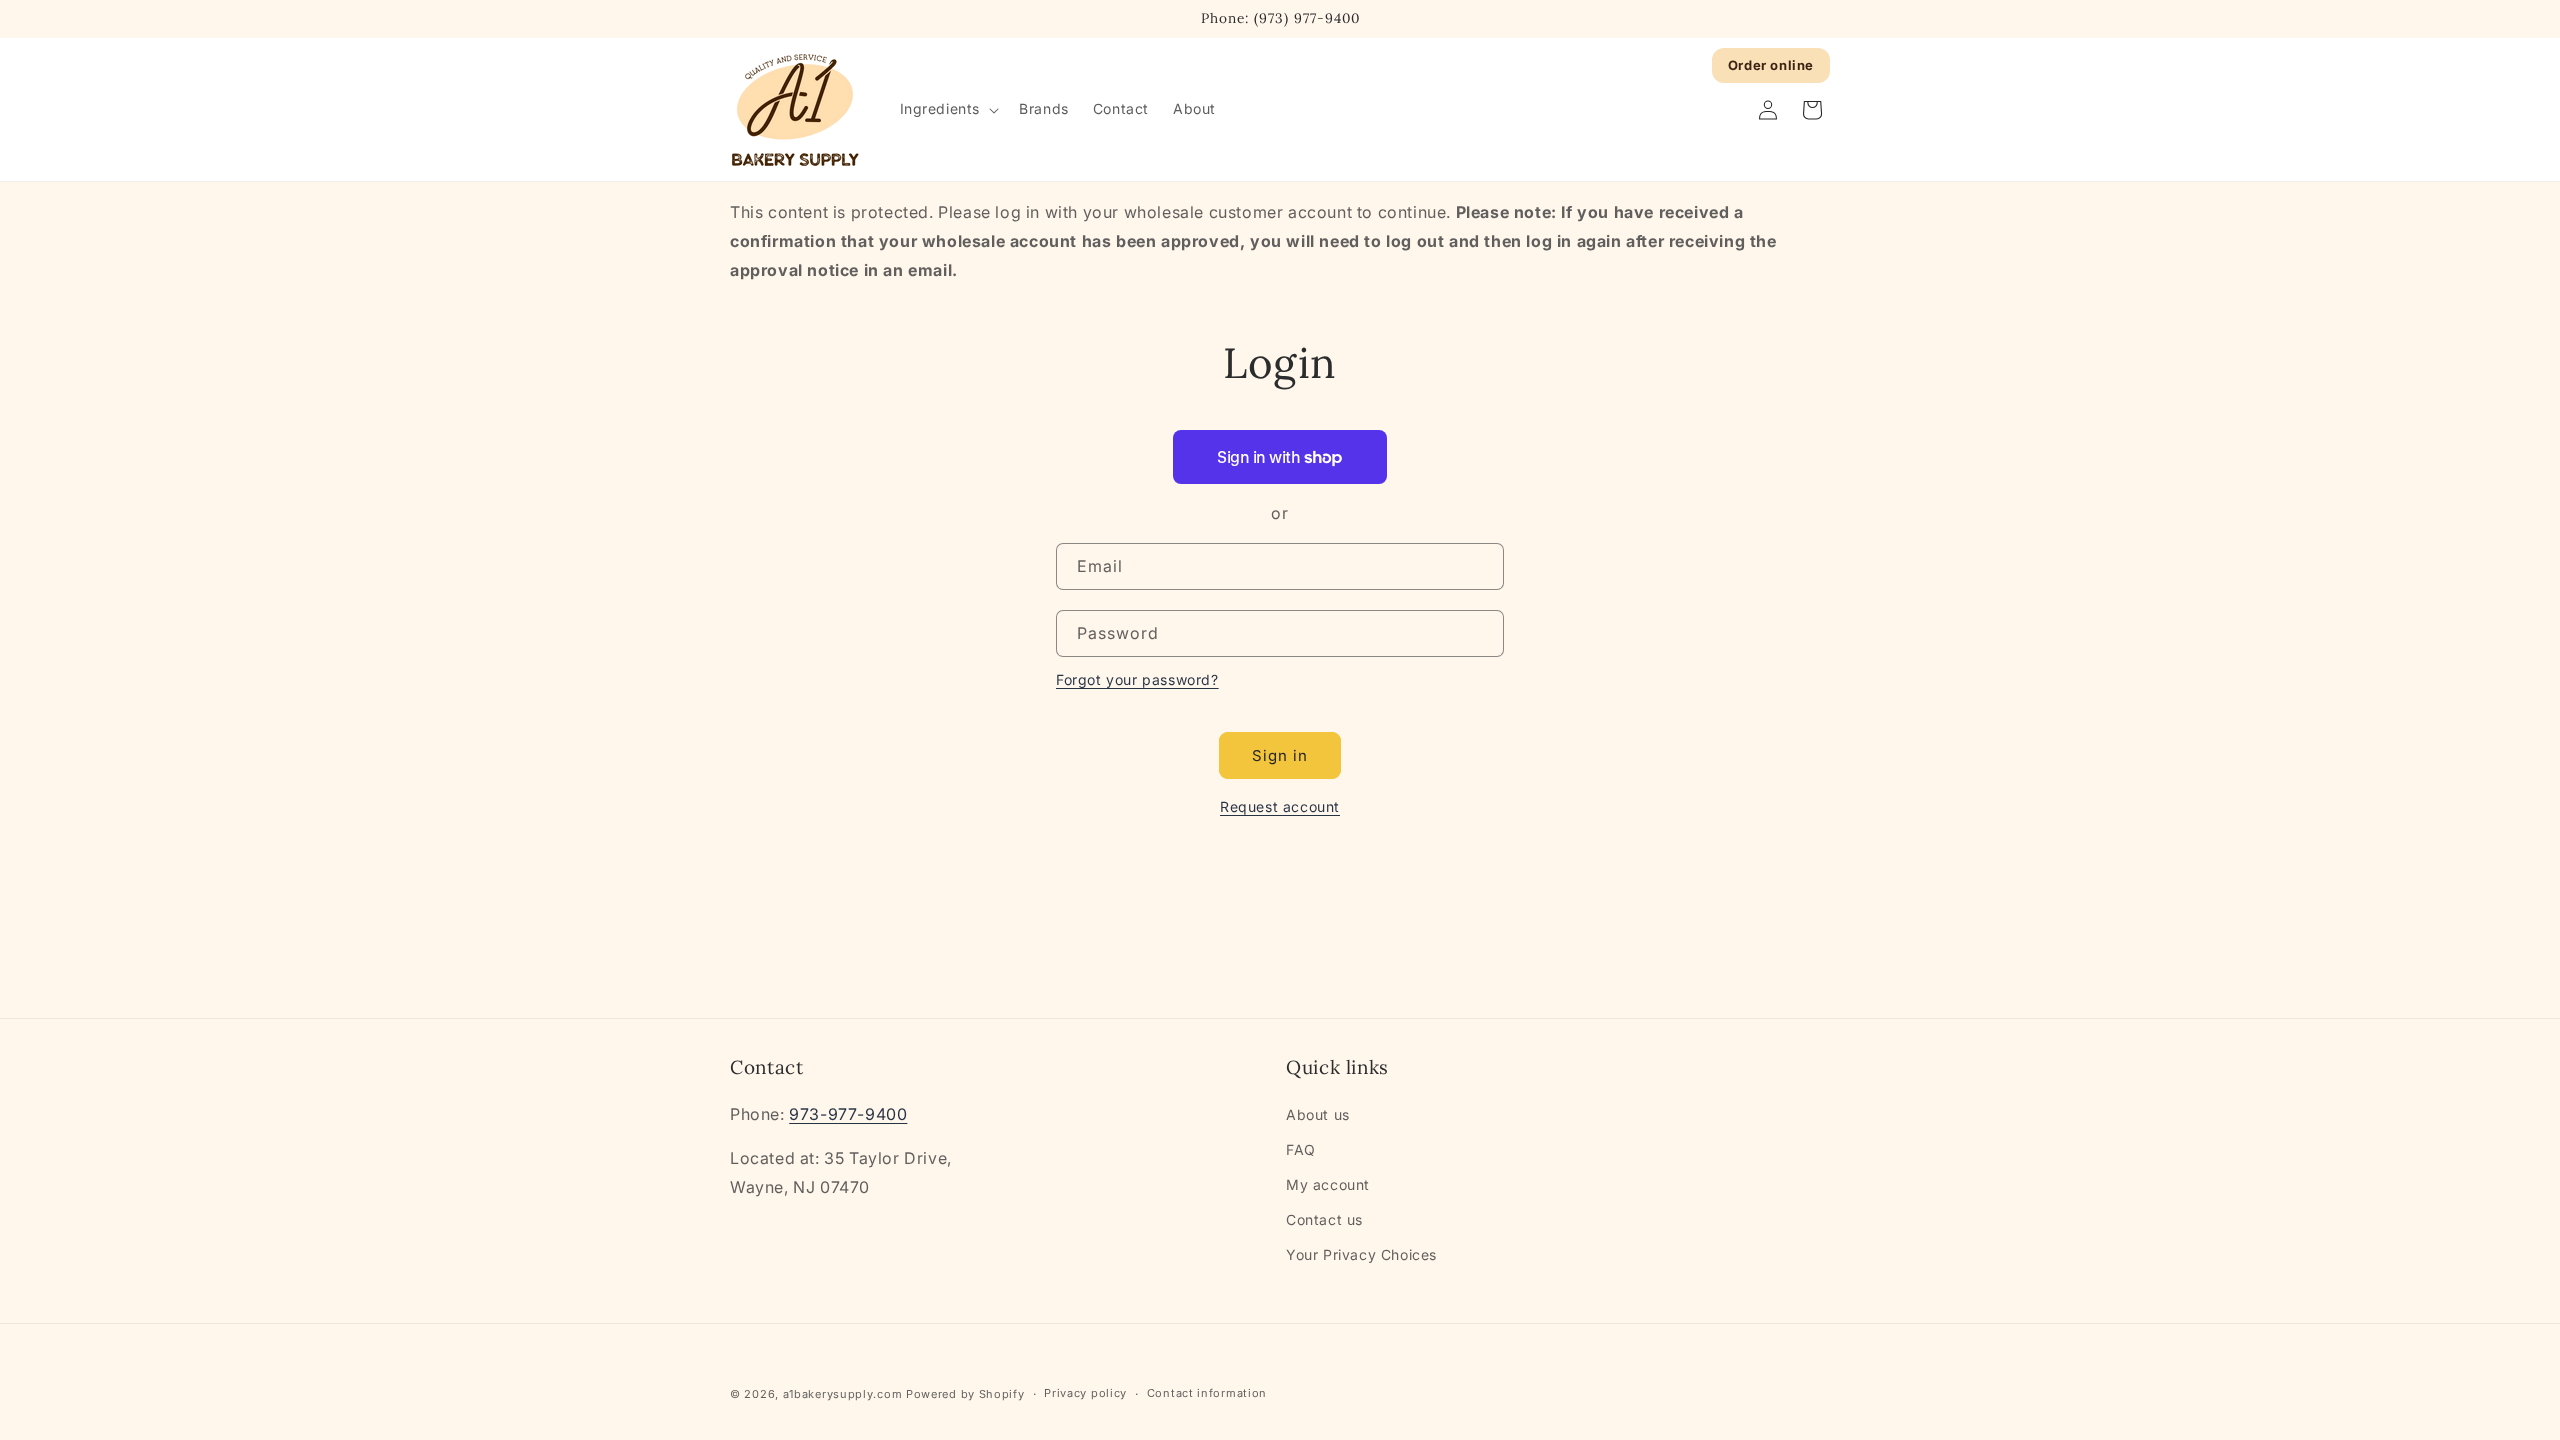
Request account (1280, 806)
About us (1318, 1114)
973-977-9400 (848, 1114)
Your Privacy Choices (1361, 1254)
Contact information (1207, 1393)
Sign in (1280, 755)
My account (1328, 1184)
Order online (1771, 65)
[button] (948, 109)
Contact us (1324, 1219)
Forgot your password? (1137, 679)
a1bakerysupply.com (843, 1394)
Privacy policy (1085, 1393)
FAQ (1301, 1149)
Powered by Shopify (965, 1394)
